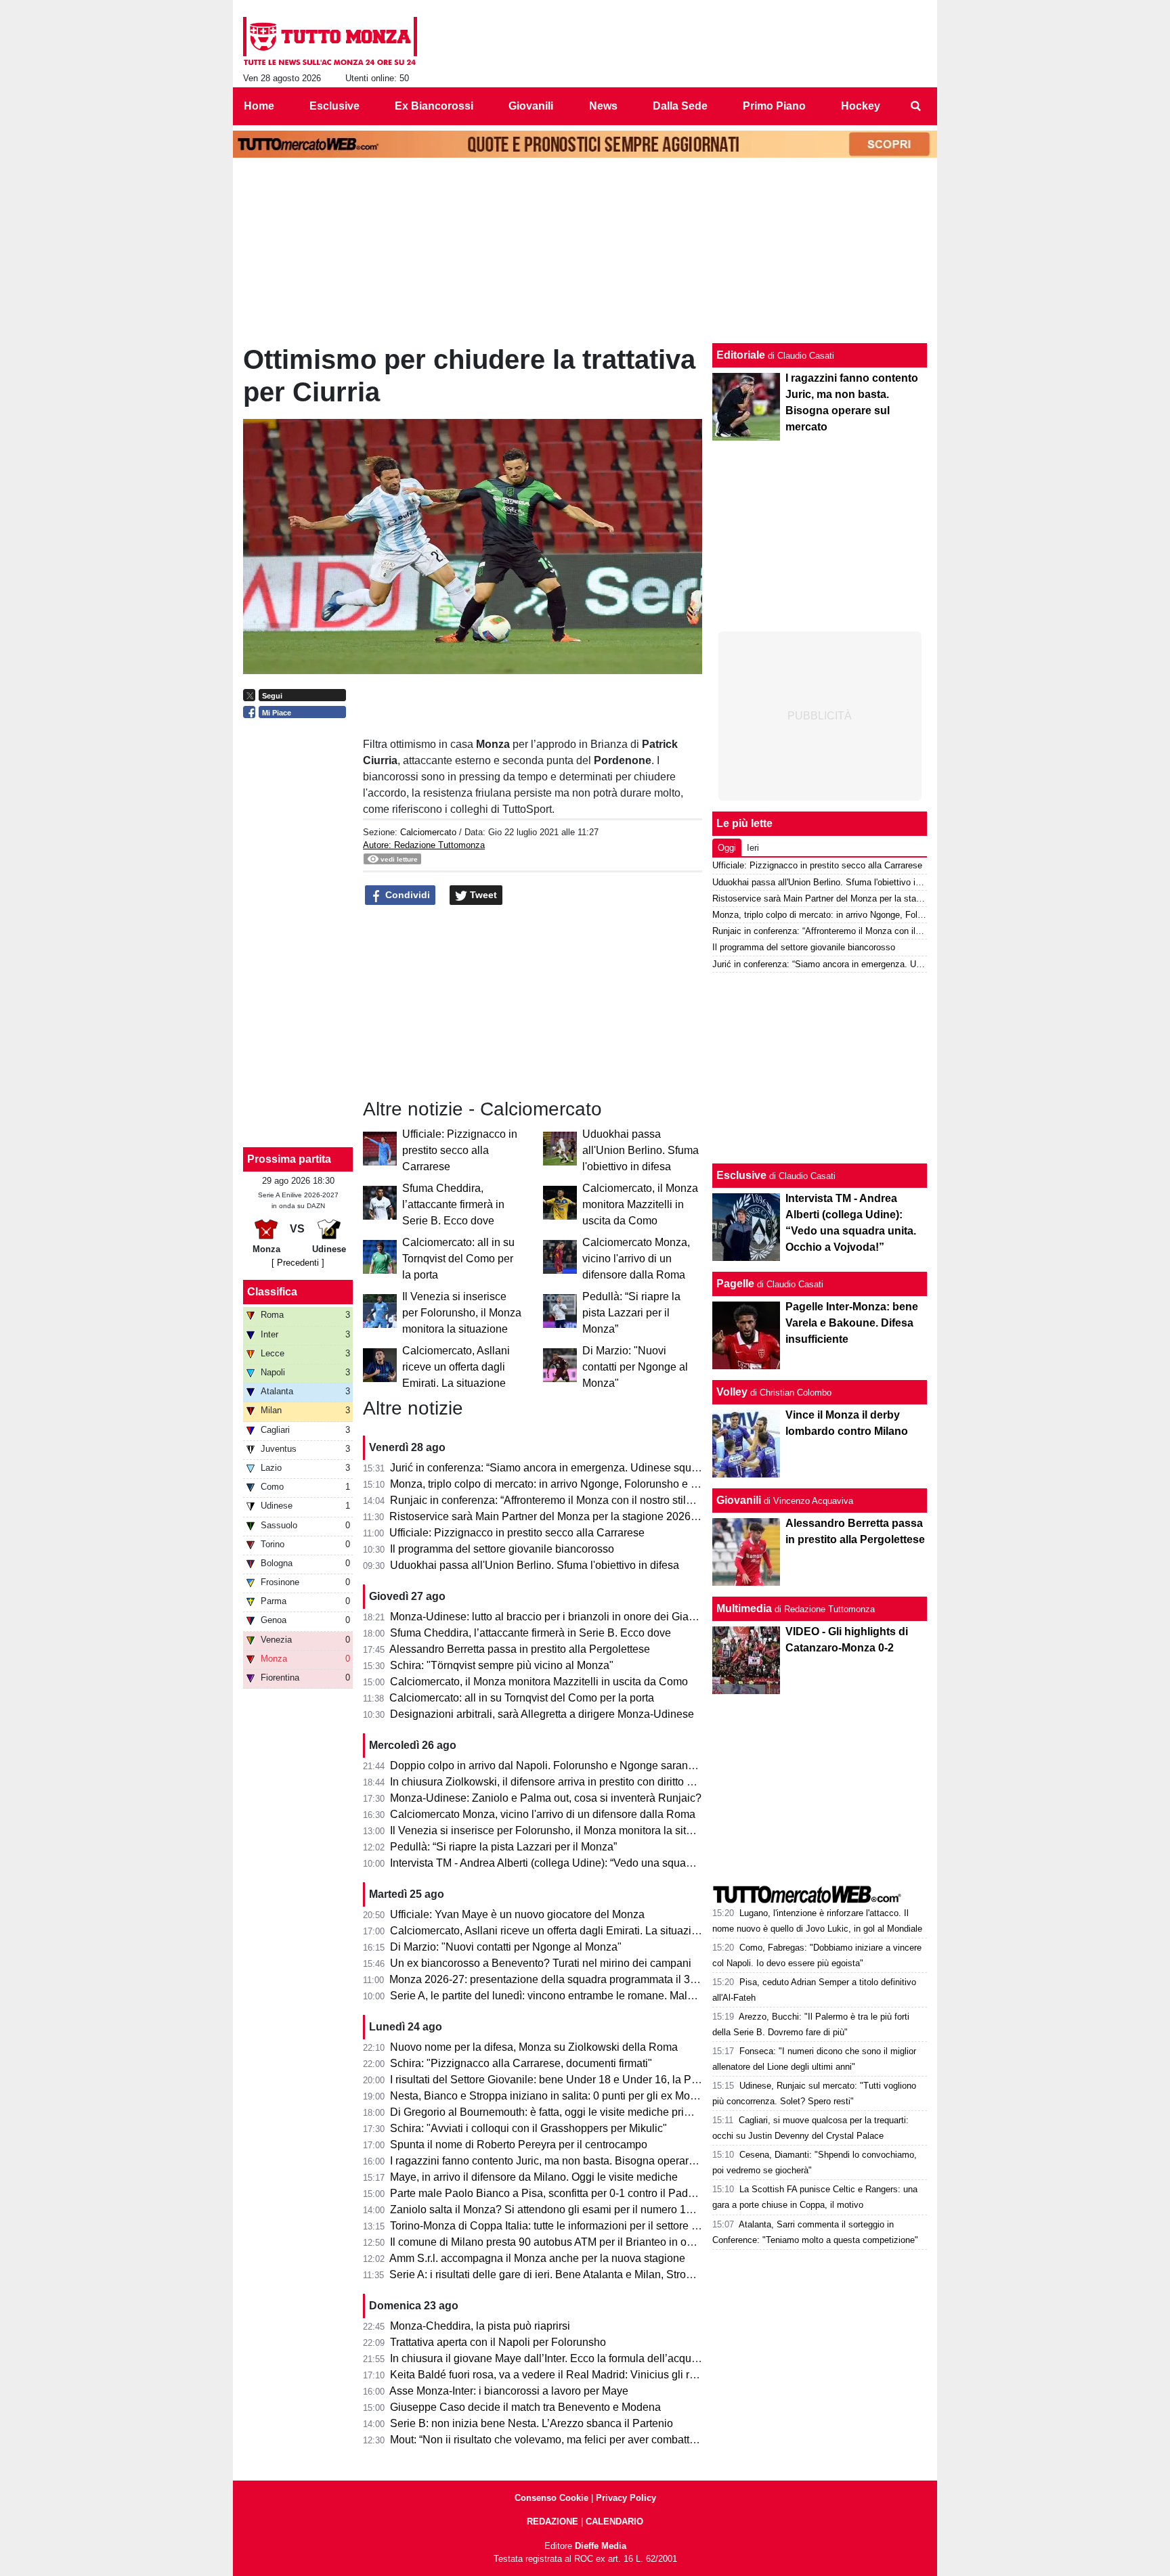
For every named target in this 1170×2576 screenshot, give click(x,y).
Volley (732, 1392)
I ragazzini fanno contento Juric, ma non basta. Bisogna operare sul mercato (571, 2161)
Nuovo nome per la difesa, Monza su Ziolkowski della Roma (534, 2047)
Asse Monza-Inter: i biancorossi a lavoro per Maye (509, 2391)
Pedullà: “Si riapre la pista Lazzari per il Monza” (631, 1313)
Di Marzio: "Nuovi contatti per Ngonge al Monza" (635, 1367)
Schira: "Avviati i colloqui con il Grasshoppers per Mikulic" (528, 2128)
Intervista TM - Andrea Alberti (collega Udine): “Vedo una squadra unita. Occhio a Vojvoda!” (607, 1863)
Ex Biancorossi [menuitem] (434, 106)
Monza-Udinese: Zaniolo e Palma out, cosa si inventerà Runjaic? (546, 1798)
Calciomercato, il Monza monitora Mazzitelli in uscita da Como (640, 1204)
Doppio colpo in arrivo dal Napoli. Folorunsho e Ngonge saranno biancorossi (574, 1766)
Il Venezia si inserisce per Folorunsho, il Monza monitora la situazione (462, 1313)
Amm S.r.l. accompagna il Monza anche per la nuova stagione (537, 2258)
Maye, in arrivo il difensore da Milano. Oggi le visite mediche (534, 2177)
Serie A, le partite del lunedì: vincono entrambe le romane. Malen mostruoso (571, 1996)
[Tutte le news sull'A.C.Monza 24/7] (330, 41)
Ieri (753, 848)
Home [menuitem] (259, 106)
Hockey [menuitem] (861, 106)
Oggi (727, 848)
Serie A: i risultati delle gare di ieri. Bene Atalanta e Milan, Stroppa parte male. (575, 2274)
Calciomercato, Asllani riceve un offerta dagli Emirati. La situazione (456, 1367)
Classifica (272, 1292)
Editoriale (741, 355)
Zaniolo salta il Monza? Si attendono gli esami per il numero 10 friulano (560, 2209)
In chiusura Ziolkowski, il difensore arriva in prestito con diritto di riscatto (561, 1782)
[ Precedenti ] (298, 1263)
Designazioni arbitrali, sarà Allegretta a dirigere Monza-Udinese (542, 1714)
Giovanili (739, 1500)
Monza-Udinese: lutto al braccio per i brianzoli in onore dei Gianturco (554, 1617)
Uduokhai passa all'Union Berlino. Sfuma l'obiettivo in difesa (641, 1150)
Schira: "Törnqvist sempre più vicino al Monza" (502, 1665)
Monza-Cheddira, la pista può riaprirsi (480, 2326)
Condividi (406, 895)
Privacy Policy (626, 2498)
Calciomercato (428, 832)
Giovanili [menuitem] (531, 106)
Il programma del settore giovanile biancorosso (502, 1549)
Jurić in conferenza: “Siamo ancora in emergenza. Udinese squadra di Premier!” (581, 1468)
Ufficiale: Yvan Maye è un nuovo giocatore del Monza (517, 1914)
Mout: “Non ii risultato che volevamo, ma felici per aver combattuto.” (550, 2440)
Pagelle (735, 1284)
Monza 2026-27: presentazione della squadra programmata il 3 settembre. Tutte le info (595, 1979)
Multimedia (744, 1608)
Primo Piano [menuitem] (774, 106)
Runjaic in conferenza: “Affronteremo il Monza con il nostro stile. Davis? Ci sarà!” (582, 1500)
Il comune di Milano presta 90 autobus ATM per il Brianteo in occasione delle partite (589, 2242)
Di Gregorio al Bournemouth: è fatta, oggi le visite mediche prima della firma (571, 2112)
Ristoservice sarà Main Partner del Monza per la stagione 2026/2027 (554, 1516)
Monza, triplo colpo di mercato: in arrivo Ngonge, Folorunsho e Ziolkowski (566, 1484)
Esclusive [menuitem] (334, 106)
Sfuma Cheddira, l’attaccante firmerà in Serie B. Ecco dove (453, 1204)
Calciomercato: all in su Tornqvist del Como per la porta (458, 1259)
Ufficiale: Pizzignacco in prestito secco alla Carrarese (460, 1150)
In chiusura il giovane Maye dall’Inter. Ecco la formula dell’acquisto (549, 2358)
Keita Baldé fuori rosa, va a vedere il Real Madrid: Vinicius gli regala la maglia (577, 2375)
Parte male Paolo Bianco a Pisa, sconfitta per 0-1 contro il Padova (548, 2193)
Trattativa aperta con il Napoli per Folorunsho (498, 2342)
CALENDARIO (614, 2522)
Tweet (482, 895)
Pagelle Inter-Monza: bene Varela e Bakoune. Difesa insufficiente (852, 1323)
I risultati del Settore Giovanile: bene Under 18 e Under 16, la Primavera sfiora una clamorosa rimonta (632, 2080)
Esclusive (741, 1175)
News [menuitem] (603, 106)
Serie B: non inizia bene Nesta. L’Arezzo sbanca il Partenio (532, 2423)
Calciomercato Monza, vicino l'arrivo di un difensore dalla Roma (636, 1259)
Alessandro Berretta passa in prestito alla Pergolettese (520, 1649)
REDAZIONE (552, 2522)
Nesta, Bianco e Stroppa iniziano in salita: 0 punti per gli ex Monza (549, 2096)
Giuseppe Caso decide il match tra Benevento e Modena (525, 2407)
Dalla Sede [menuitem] (680, 106)
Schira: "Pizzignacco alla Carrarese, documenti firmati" (521, 2063)
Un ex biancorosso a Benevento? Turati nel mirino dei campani (541, 1963)
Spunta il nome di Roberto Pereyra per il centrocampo (519, 2145)
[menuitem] (915, 106)
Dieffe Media (601, 2546)
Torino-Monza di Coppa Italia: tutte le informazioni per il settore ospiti (554, 2226)
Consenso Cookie (551, 2498)
